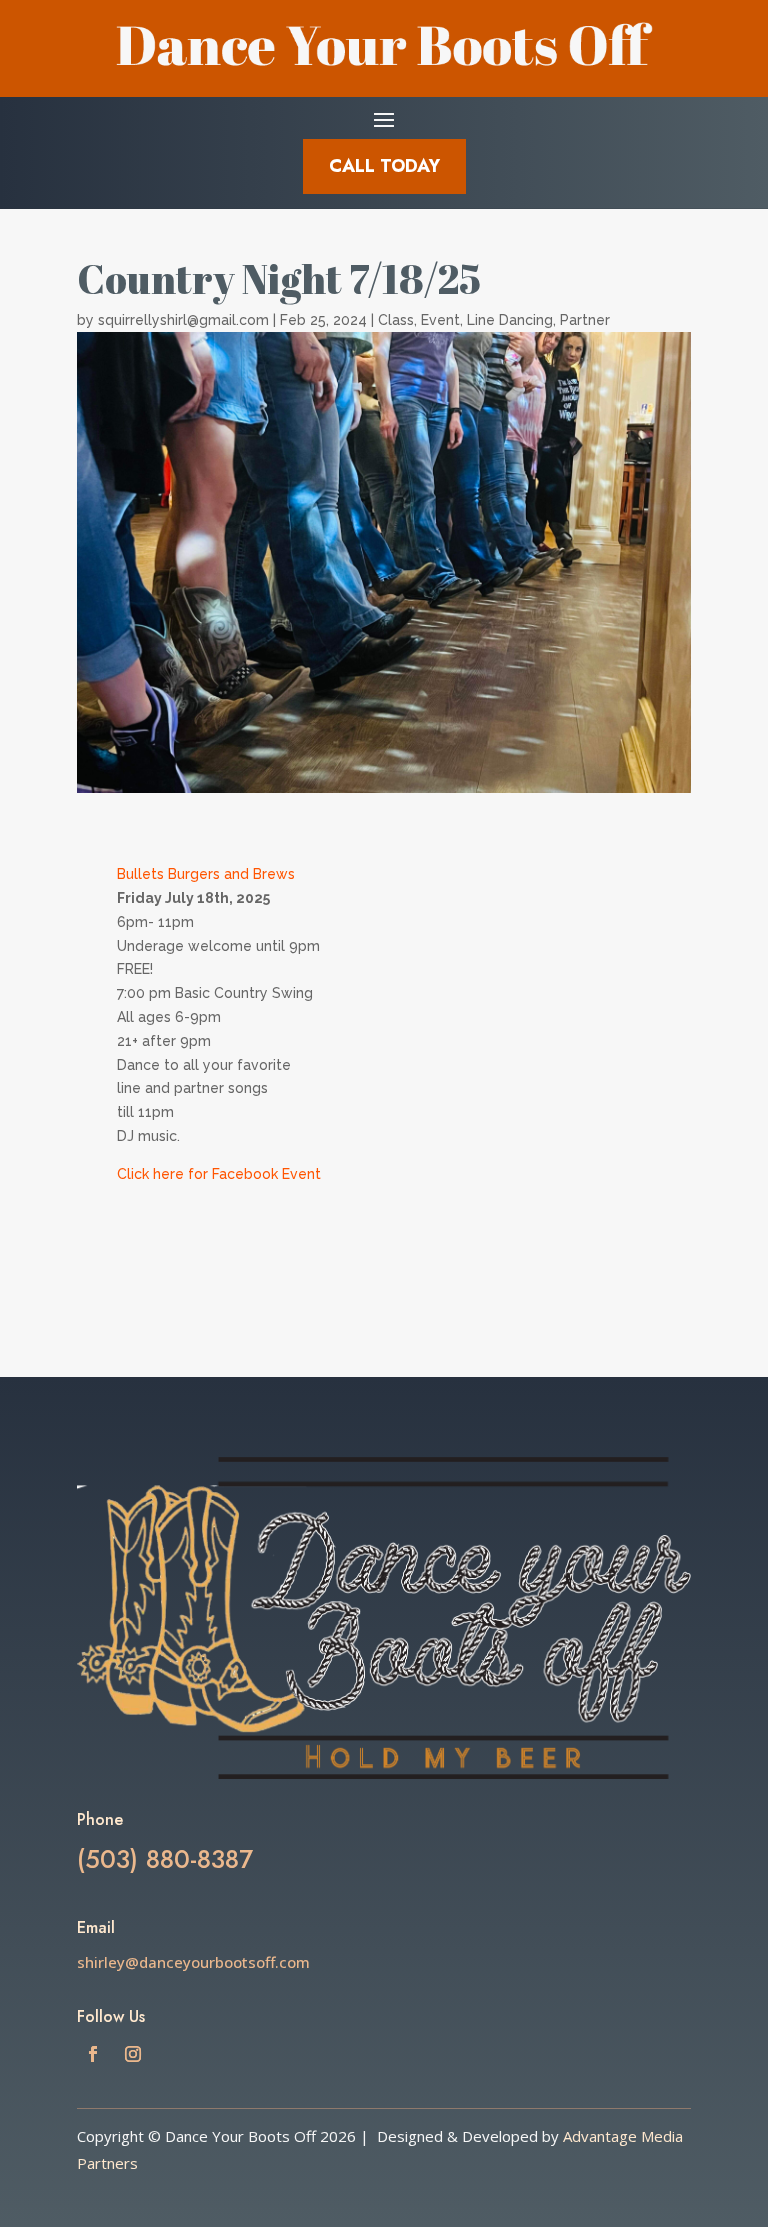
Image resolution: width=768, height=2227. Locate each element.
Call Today (384, 166)
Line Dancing (510, 320)
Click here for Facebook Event (221, 1174)
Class (396, 320)
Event (440, 320)
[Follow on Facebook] (93, 2054)
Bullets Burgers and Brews (206, 874)
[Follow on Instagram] (133, 2054)
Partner (585, 320)
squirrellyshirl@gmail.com (183, 320)
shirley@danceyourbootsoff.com (193, 1962)
